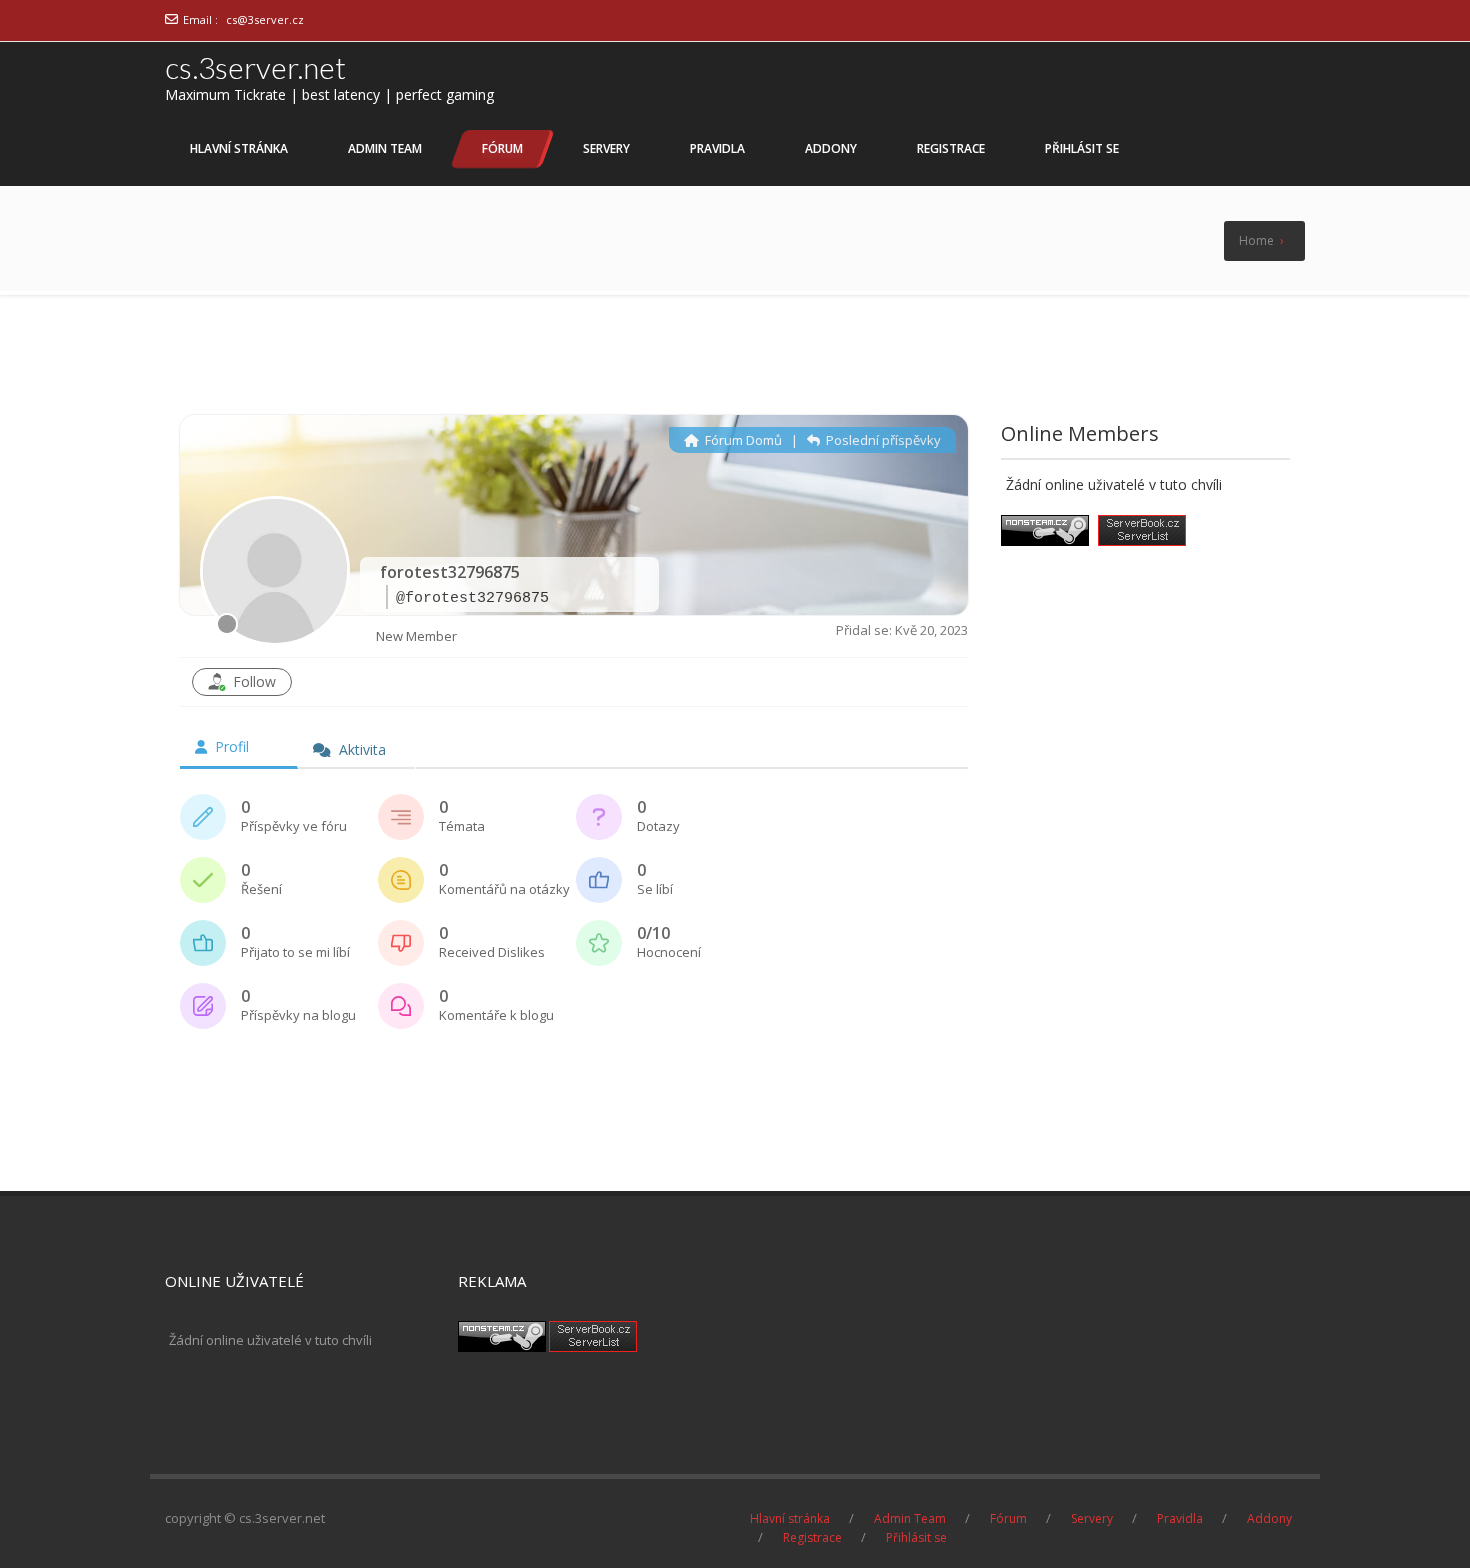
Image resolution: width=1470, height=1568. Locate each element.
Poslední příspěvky (882, 440)
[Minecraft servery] (593, 1330)
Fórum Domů (742, 440)
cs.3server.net (255, 67)
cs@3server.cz (265, 19)
